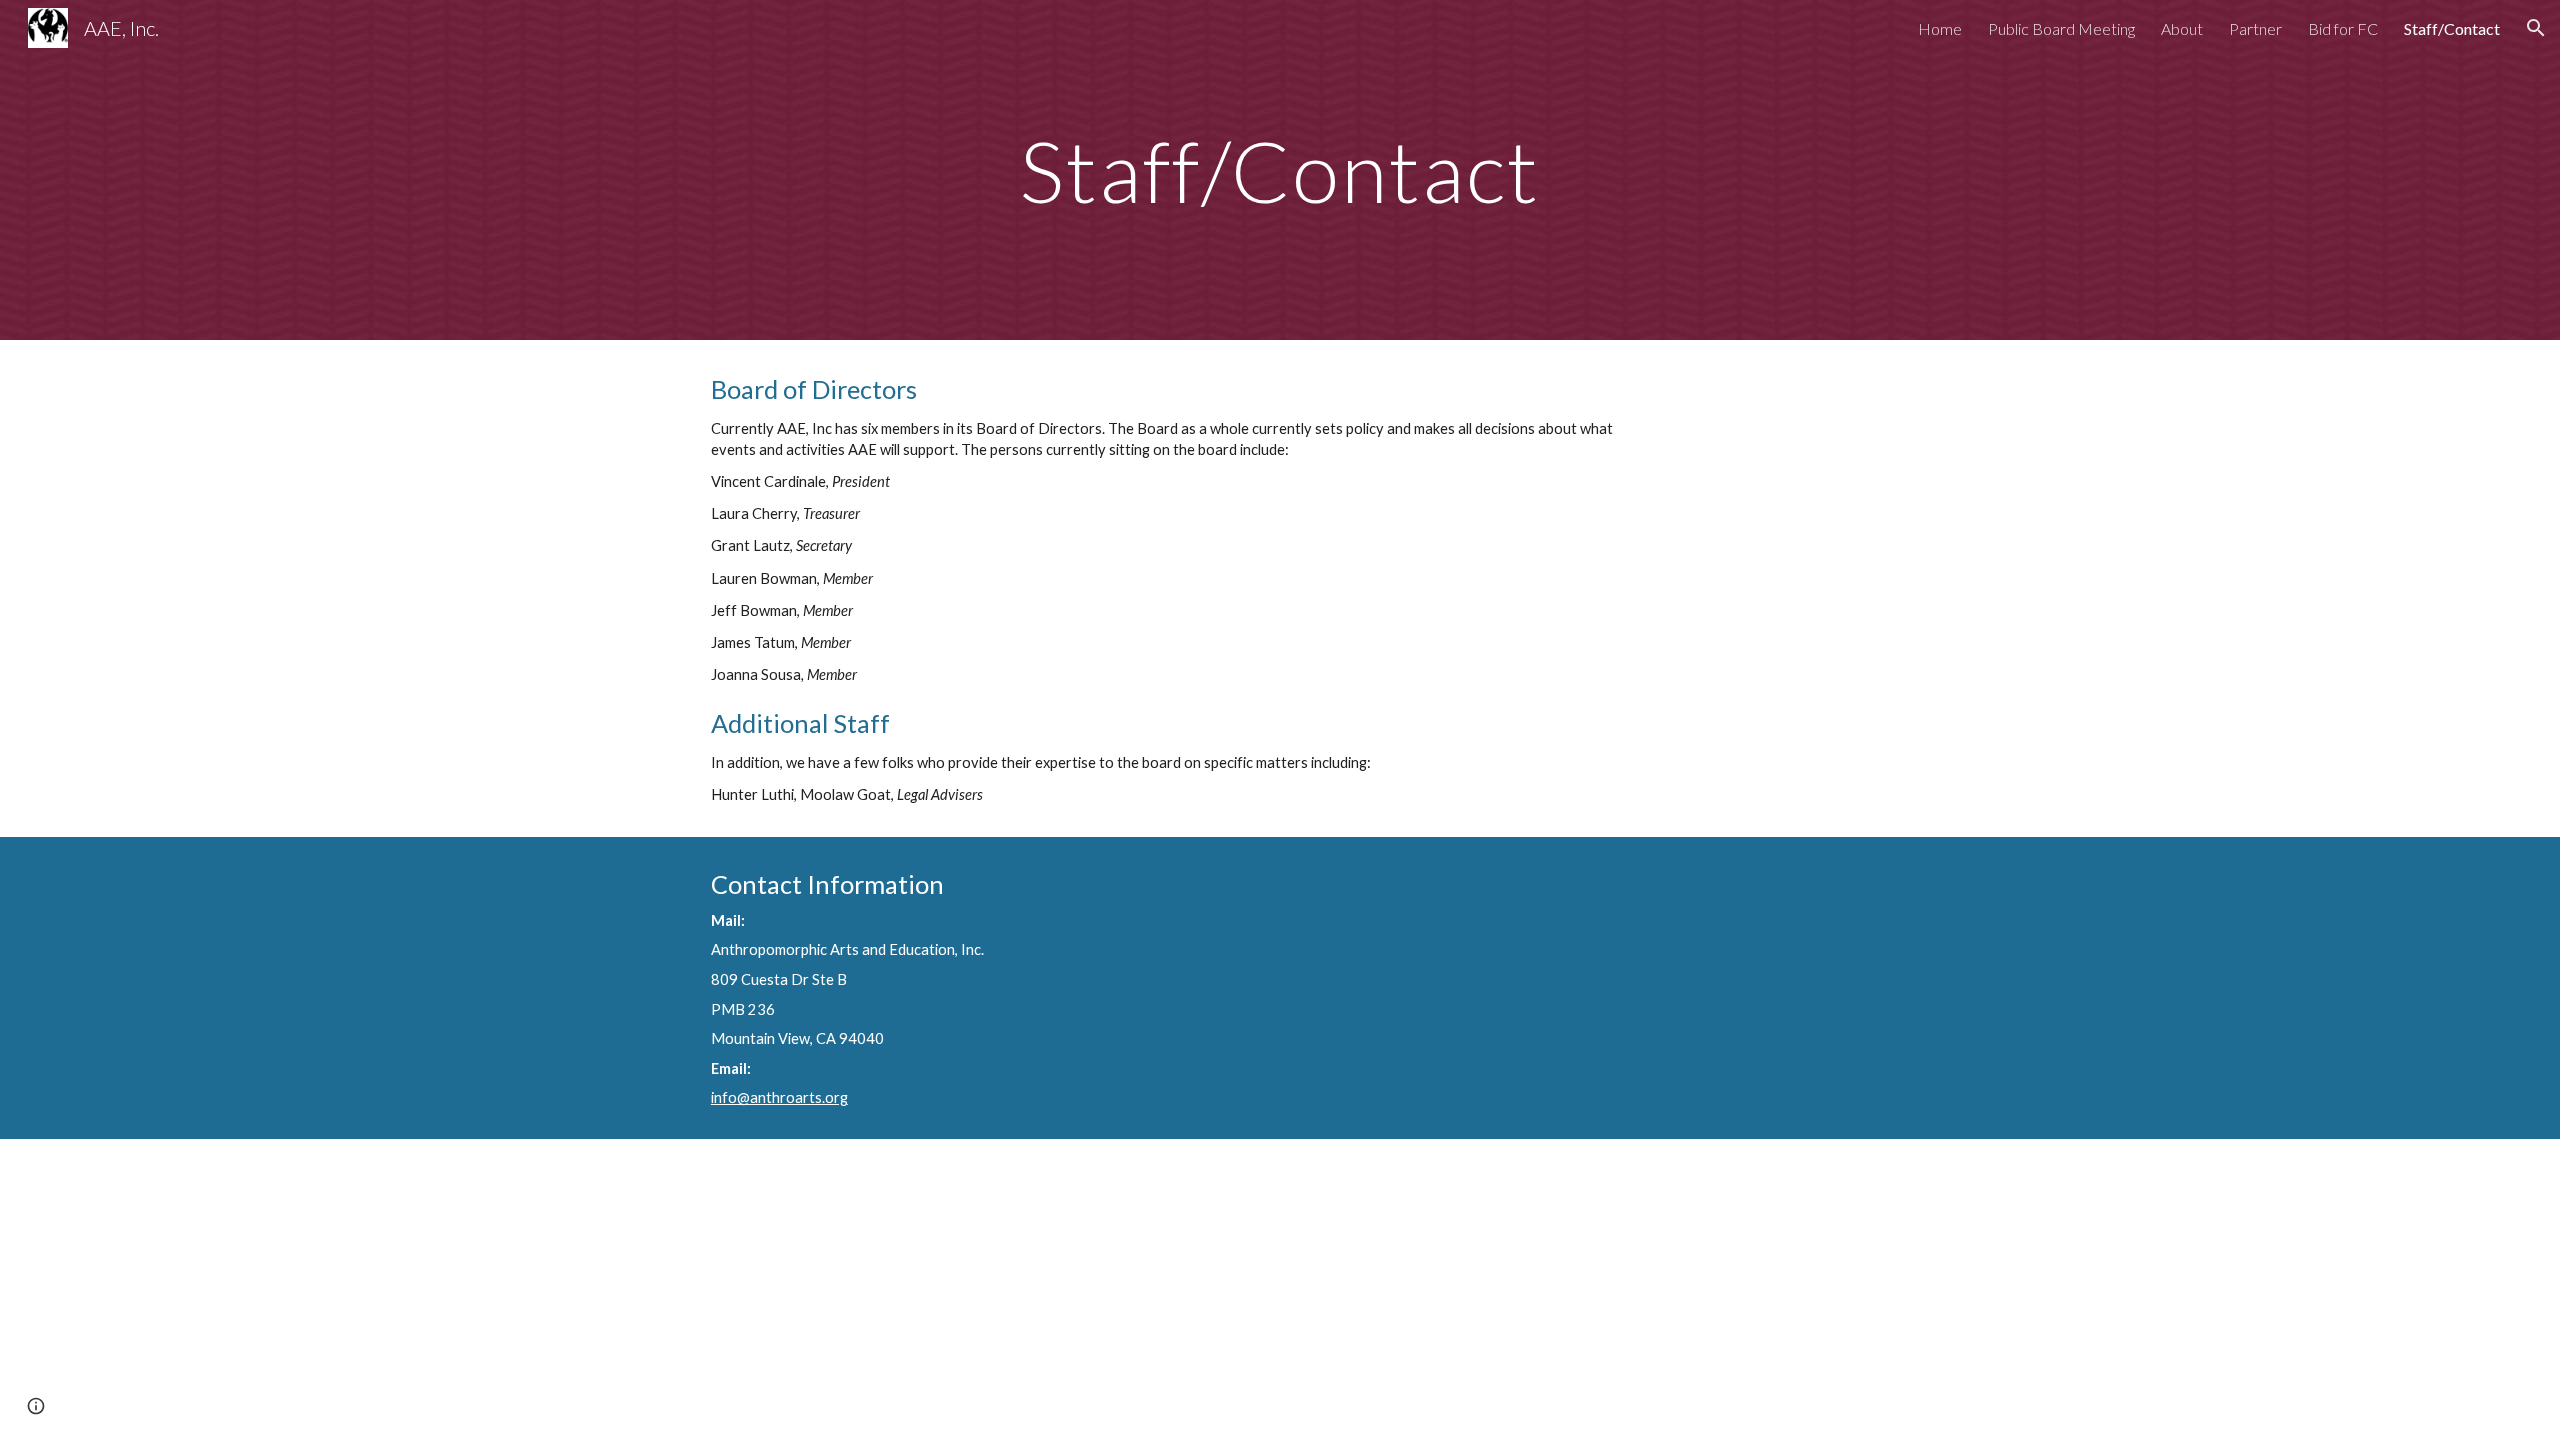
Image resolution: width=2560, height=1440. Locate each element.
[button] (2536, 28)
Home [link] (1940, 28)
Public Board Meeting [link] (2061, 28)
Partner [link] (2255, 28)
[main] (1280, 170)
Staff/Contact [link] (2452, 28)
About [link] (2182, 28)
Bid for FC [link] (2343, 28)
